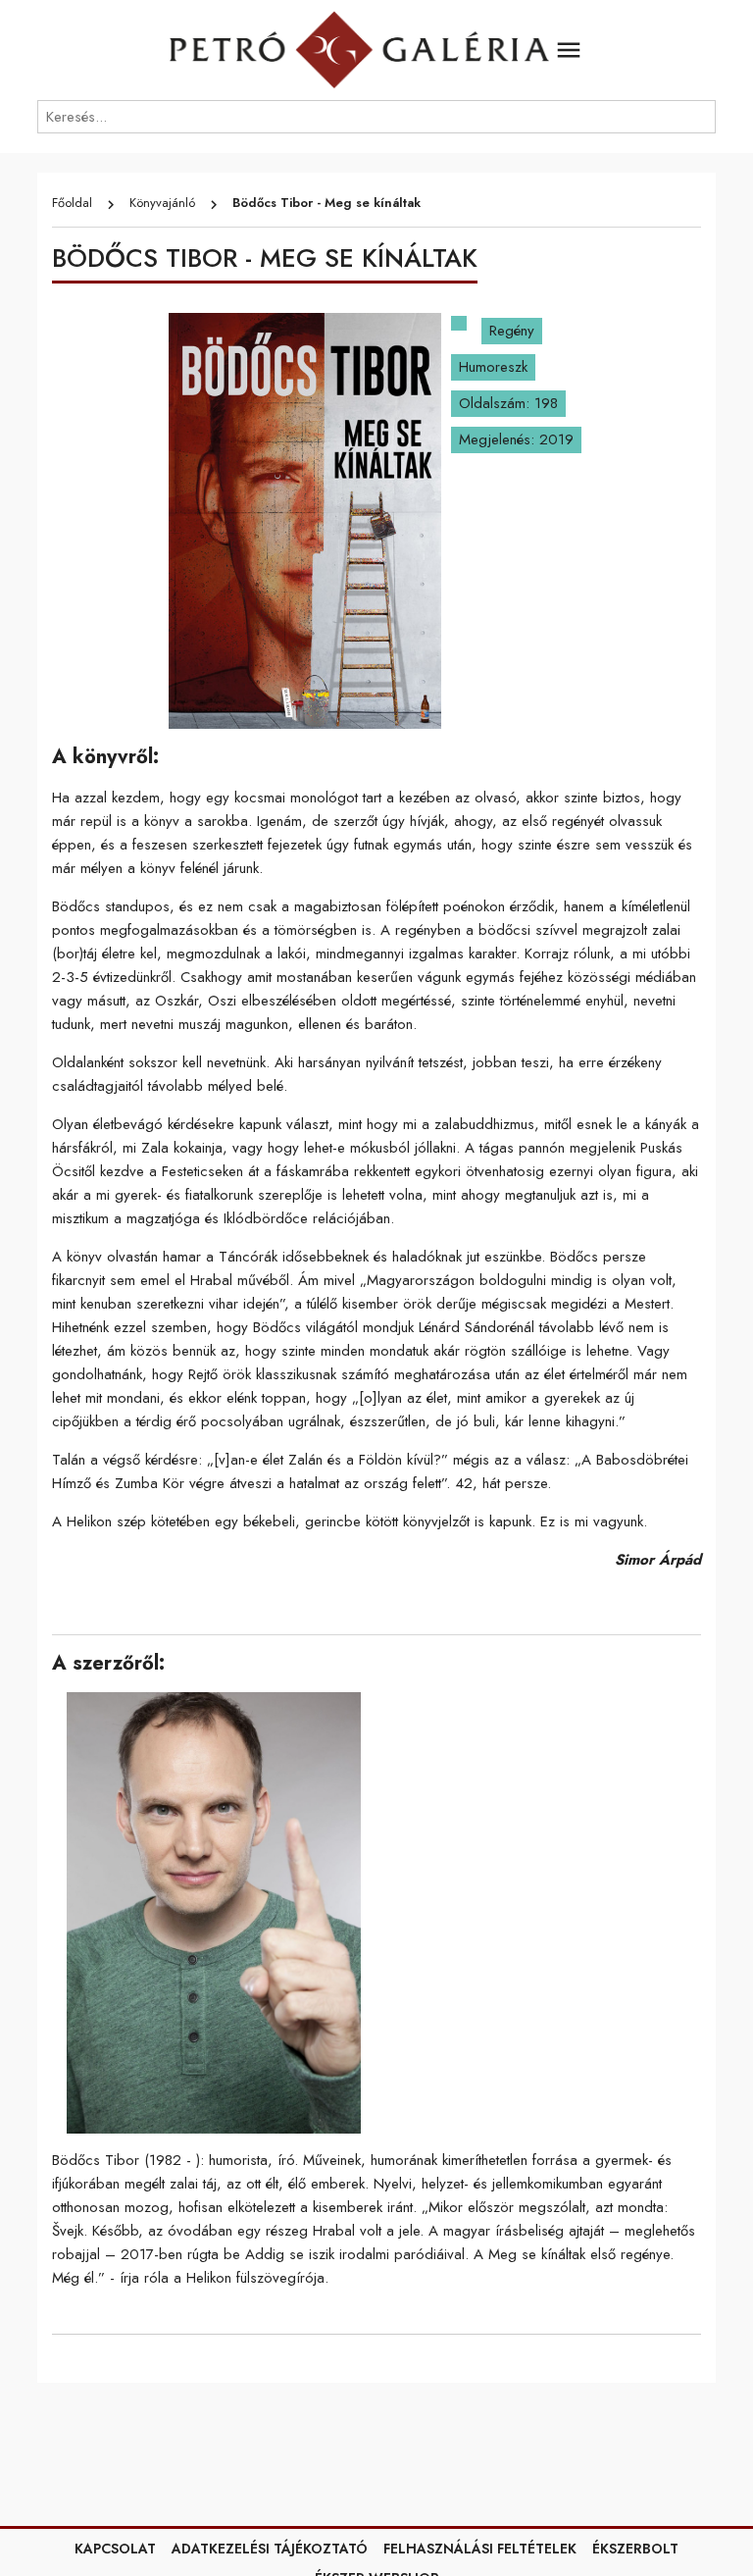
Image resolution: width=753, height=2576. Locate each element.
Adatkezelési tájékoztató (270, 2549)
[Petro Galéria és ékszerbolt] (359, 50)
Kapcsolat (115, 2549)
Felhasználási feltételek (480, 2549)
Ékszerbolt (635, 2549)
